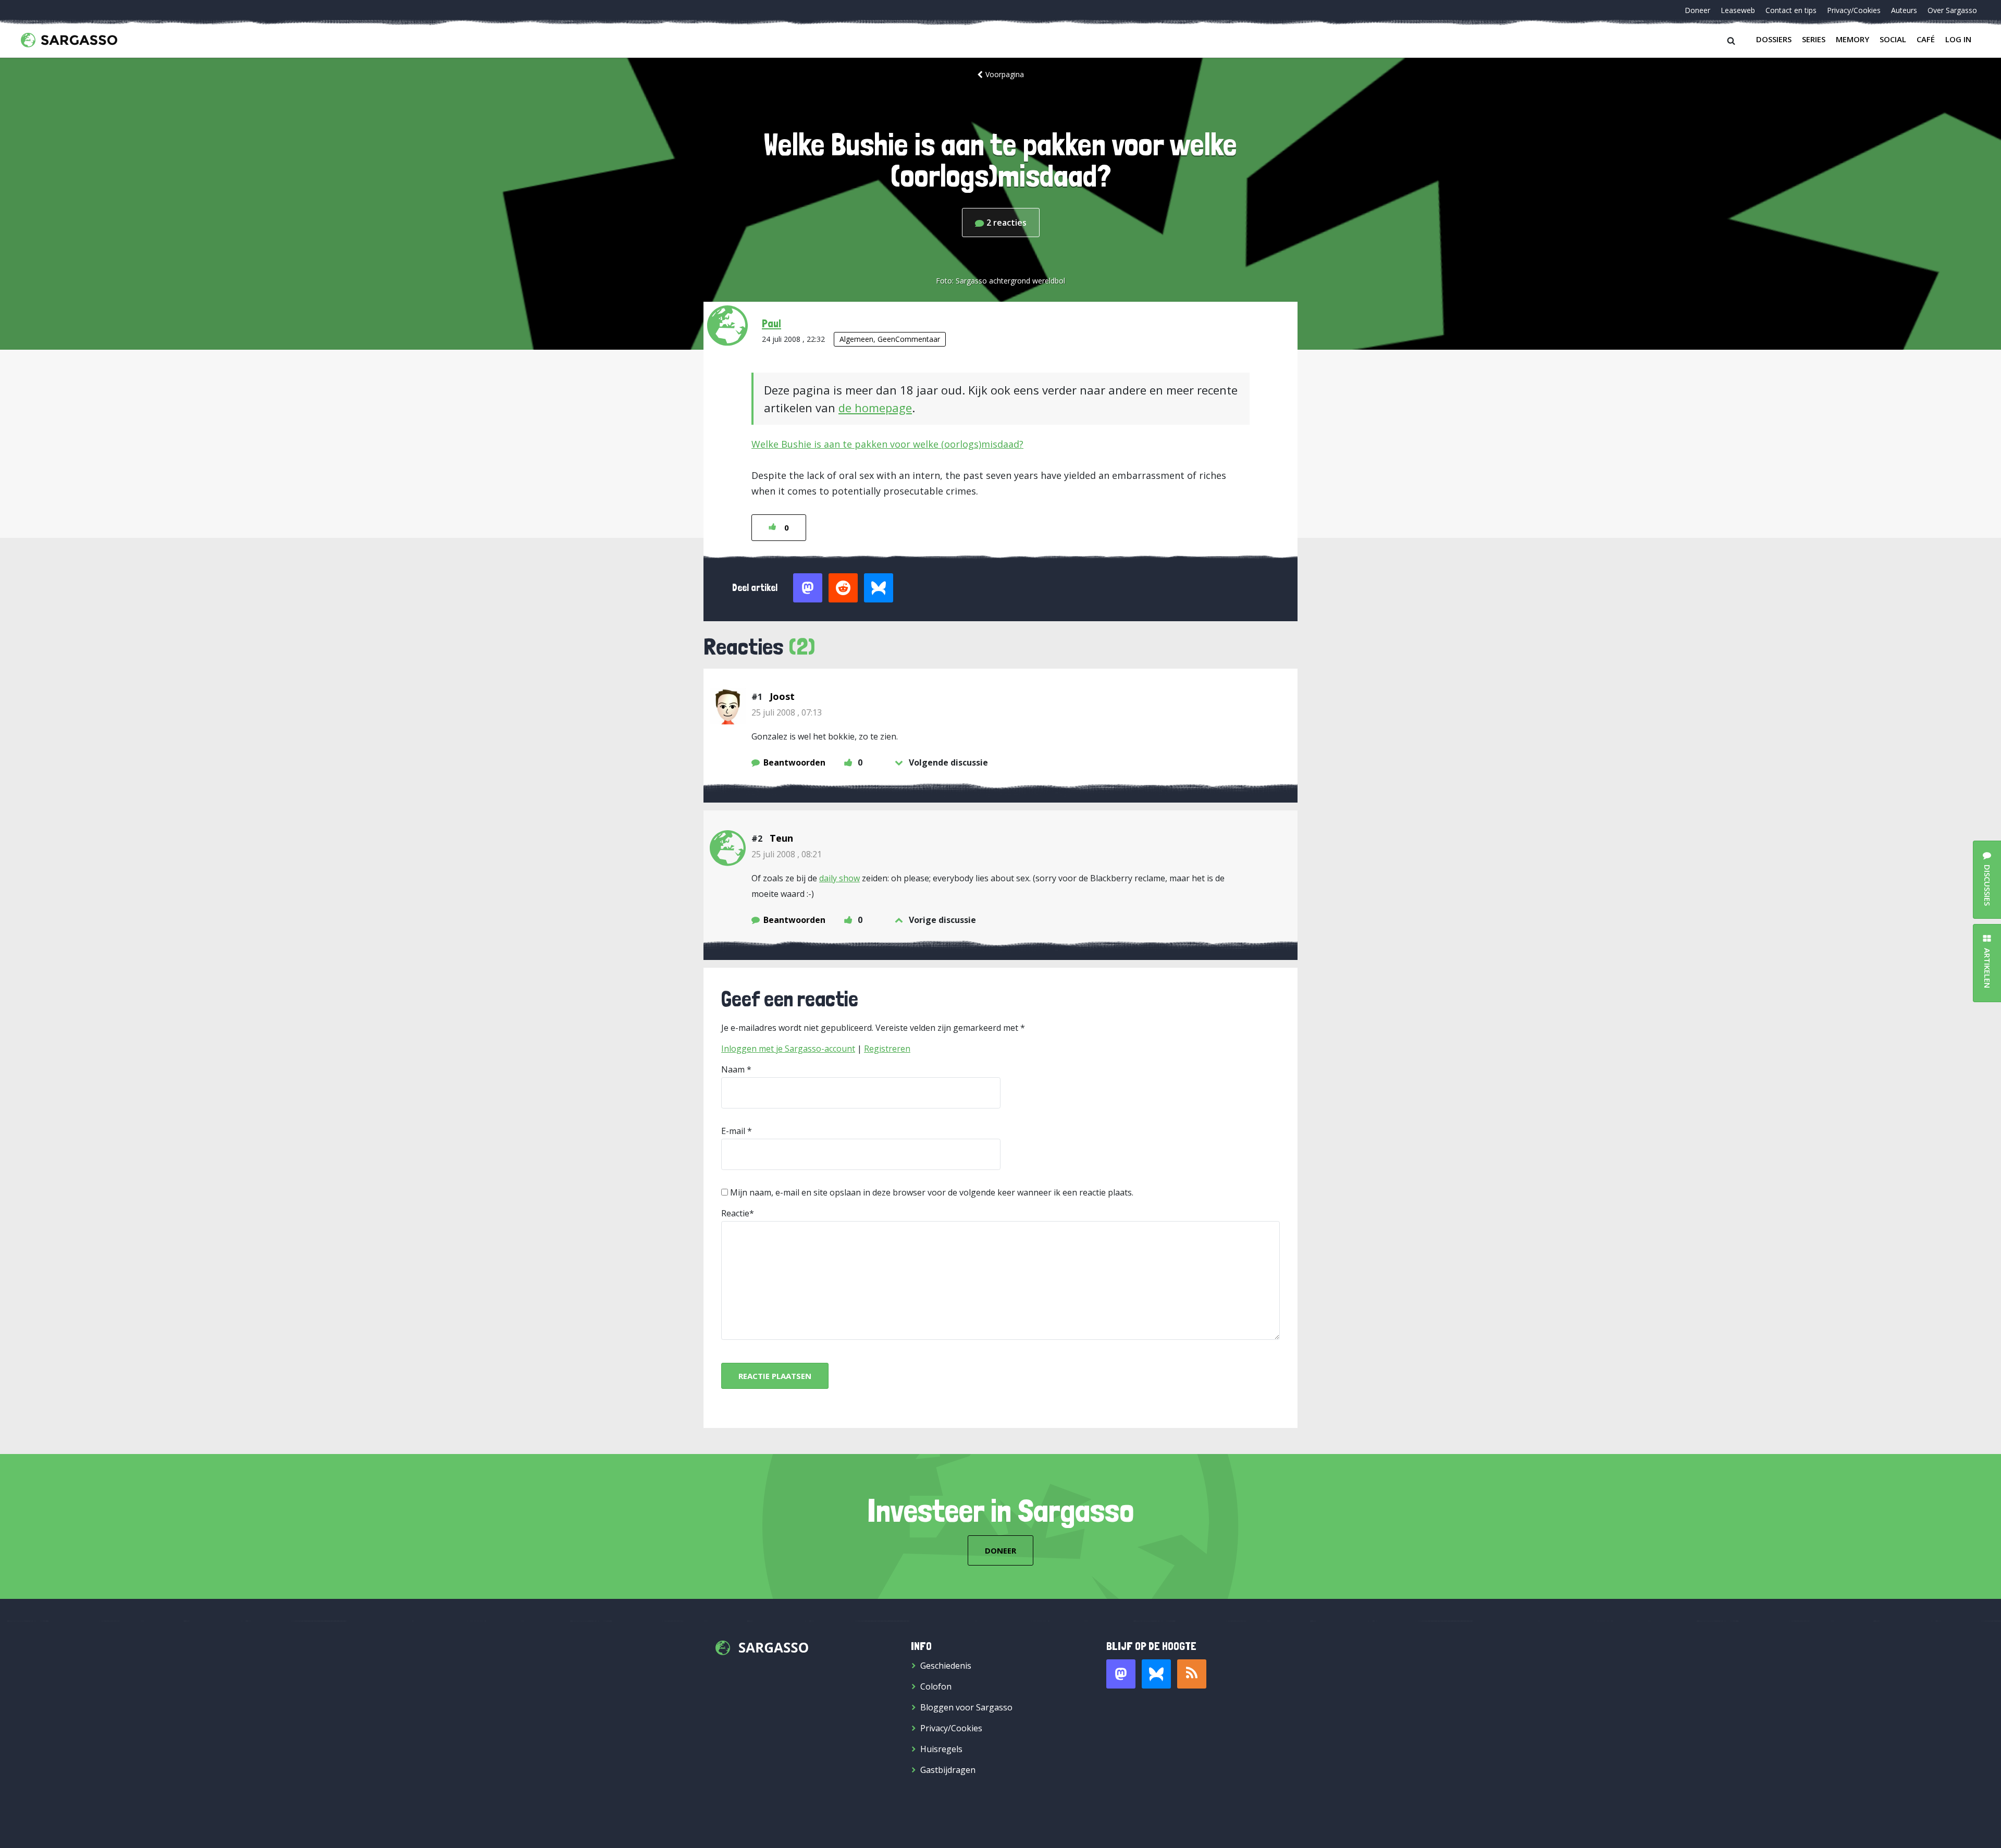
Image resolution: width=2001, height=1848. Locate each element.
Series (1814, 39)
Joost (782, 696)
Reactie (735, 1213)
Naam (733, 1069)
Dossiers (1774, 39)
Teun (781, 838)
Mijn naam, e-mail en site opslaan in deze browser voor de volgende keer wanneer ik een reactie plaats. (932, 1192)
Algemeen (856, 339)
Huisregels (941, 1749)
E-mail (733, 1131)
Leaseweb (1738, 10)
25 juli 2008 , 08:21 (787, 854)
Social (1893, 39)
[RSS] (1192, 1674)
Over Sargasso (1952, 10)
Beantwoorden (794, 762)
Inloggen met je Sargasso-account (788, 1049)
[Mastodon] (1121, 1674)
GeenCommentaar (909, 339)
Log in (1958, 39)
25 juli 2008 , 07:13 (787, 712)
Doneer (1697, 10)
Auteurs (1904, 10)
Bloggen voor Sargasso (966, 1707)
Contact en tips (1791, 10)
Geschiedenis (946, 1666)
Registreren (887, 1049)
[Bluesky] (1156, 1674)
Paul (771, 323)
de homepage (875, 408)
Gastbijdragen (948, 1770)
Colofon (936, 1686)
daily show (839, 878)
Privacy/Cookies (1854, 10)
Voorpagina (1005, 74)
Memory (1852, 39)
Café (1926, 39)
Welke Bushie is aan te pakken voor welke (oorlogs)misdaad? (887, 444)
